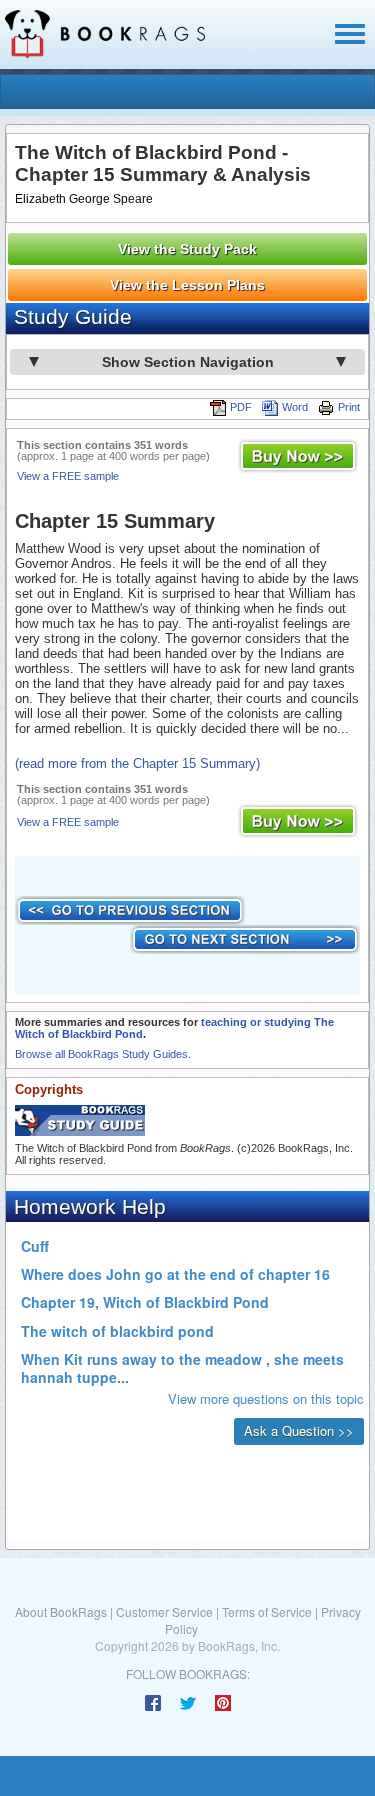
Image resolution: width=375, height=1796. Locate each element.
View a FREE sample (68, 476)
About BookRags (61, 1611)
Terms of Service (267, 1611)
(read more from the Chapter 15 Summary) (137, 763)
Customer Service (164, 1611)
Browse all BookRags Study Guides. (103, 1054)
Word (295, 407)
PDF (241, 407)
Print (349, 407)
